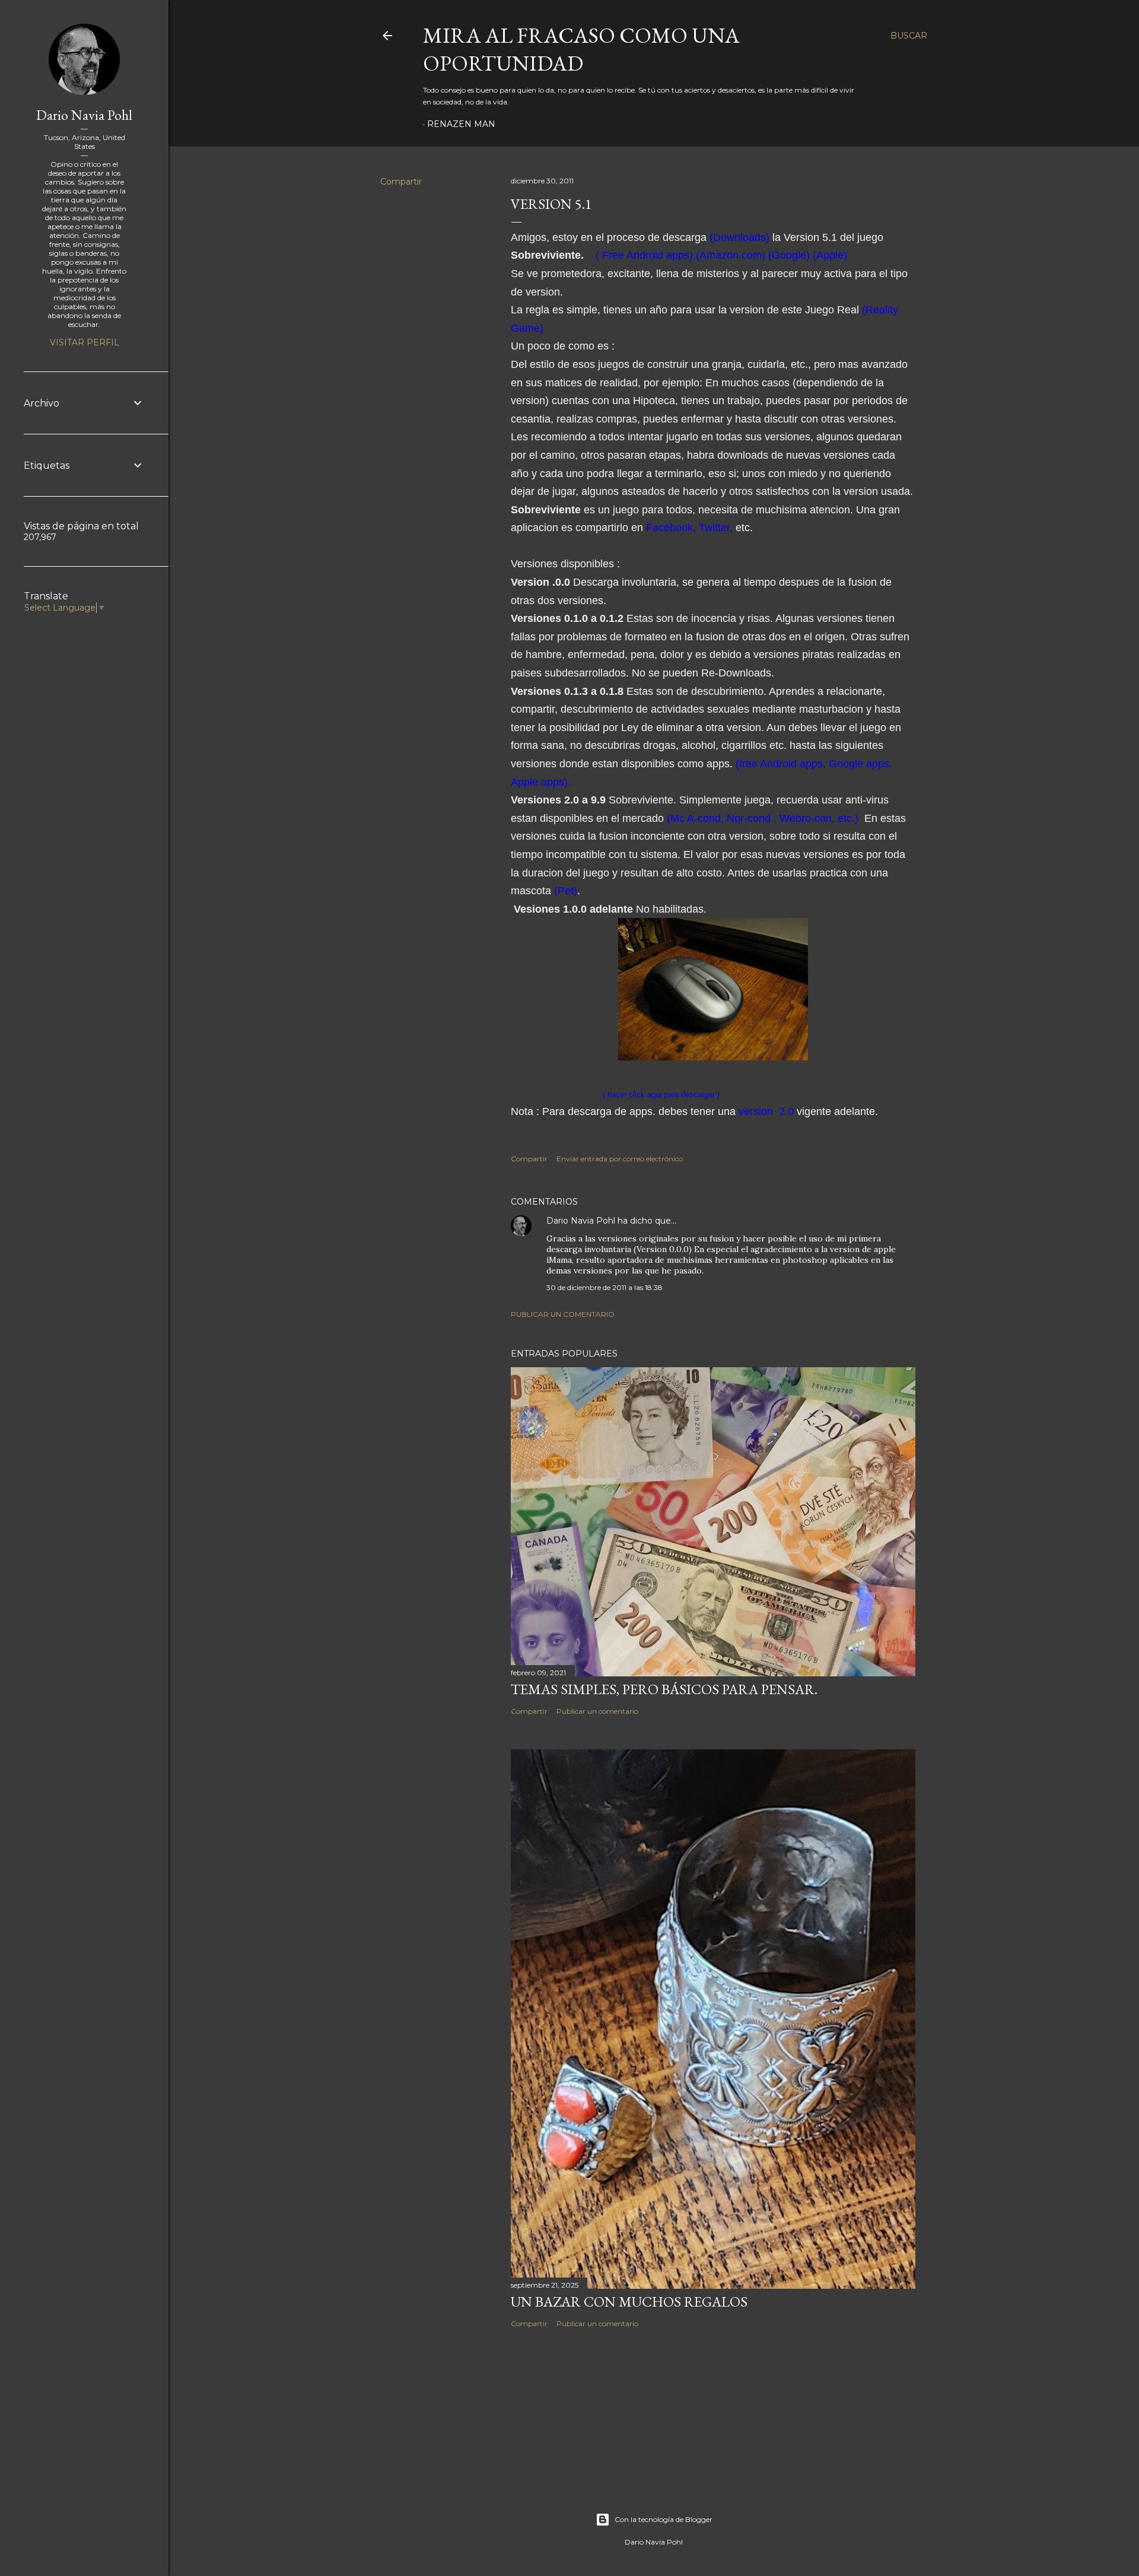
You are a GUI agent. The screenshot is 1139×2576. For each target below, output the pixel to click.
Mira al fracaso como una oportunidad (581, 49)
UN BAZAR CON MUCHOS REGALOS (629, 2302)
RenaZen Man (461, 124)
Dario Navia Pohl (581, 1221)
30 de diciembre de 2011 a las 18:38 (605, 1287)
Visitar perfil (85, 342)
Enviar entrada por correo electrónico (620, 1159)
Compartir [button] (401, 182)
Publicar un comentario (563, 1314)
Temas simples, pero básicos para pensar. (664, 1689)
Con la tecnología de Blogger (664, 2519)
